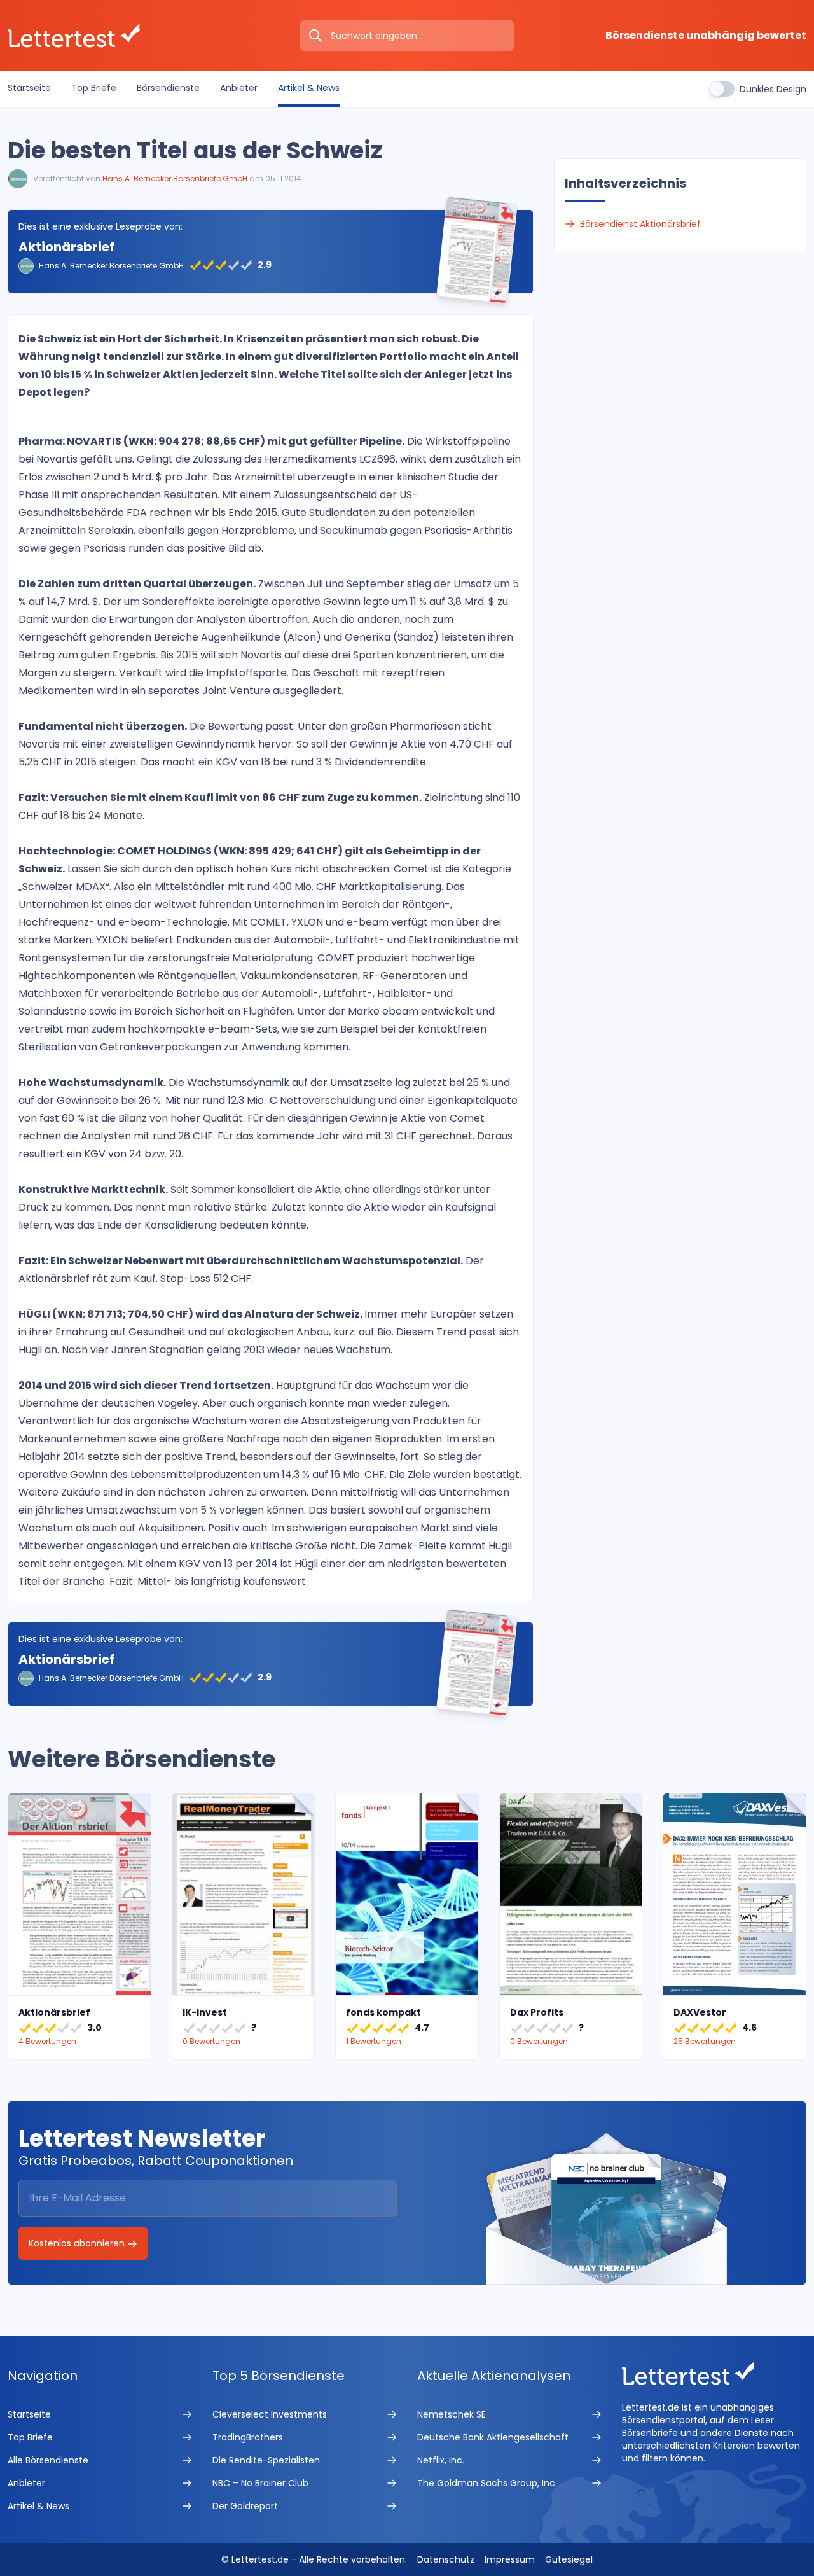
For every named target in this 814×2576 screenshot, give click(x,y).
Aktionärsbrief (66, 247)
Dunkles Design (773, 89)
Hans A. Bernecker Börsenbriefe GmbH (175, 178)
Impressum (510, 2559)
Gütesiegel (569, 2559)
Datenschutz (446, 2559)
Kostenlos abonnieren (78, 2243)
